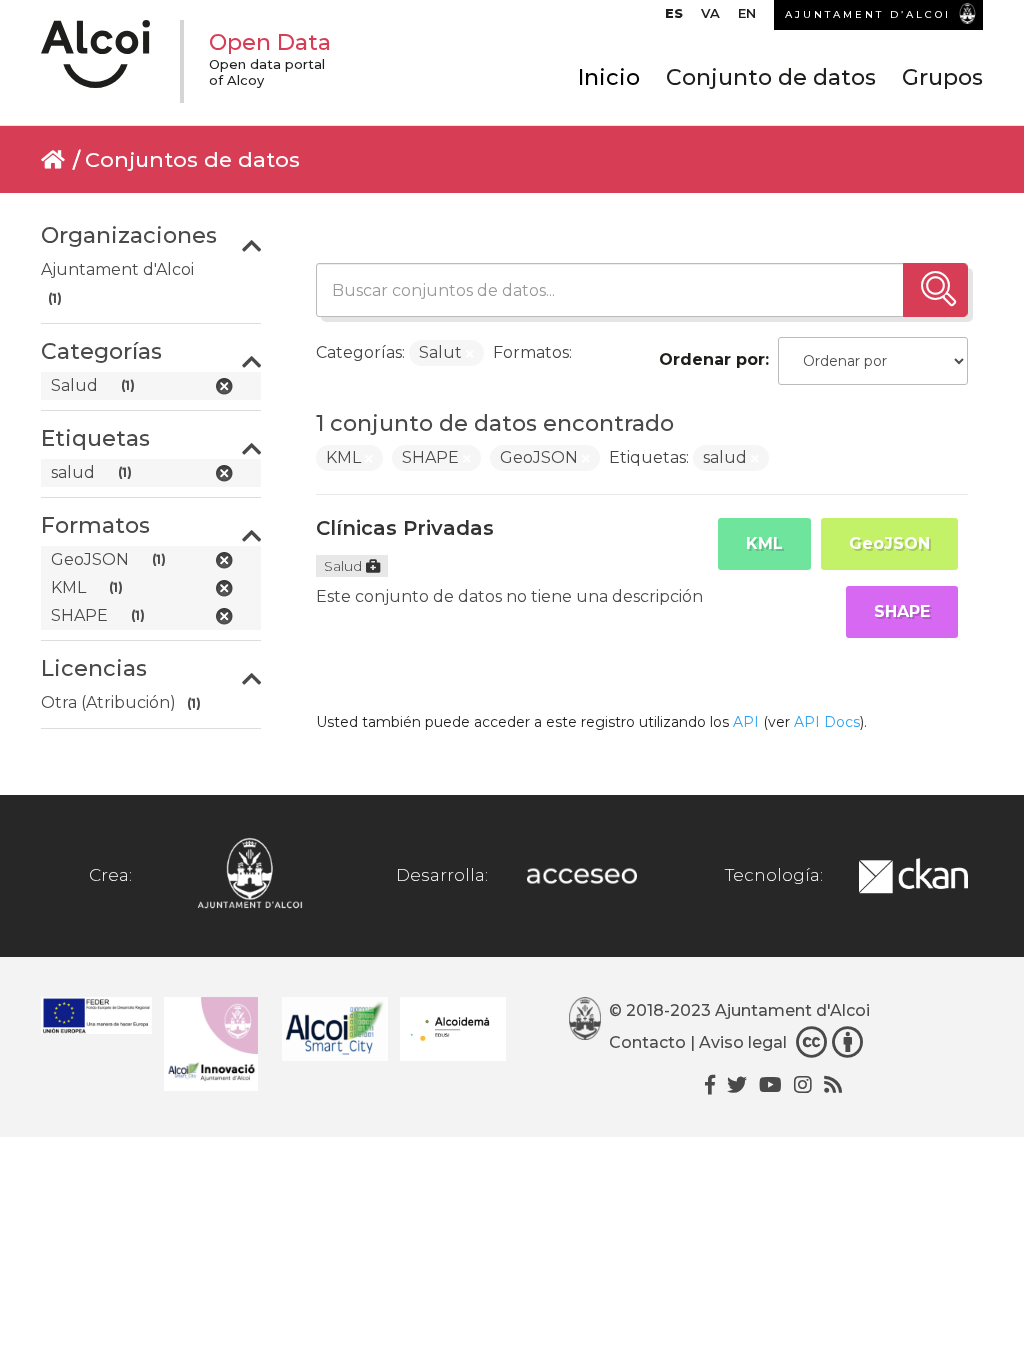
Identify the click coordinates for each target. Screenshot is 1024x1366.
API (746, 722)
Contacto (647, 1042)
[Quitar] (470, 354)
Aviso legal (743, 1042)
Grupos (942, 77)
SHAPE (902, 611)
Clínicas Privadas (405, 528)
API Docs (827, 722)
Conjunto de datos (771, 77)
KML (764, 543)
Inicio (609, 77)
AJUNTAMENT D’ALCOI (868, 14)
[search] (935, 290)
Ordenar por (712, 359)
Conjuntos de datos (192, 159)
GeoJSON (889, 543)
